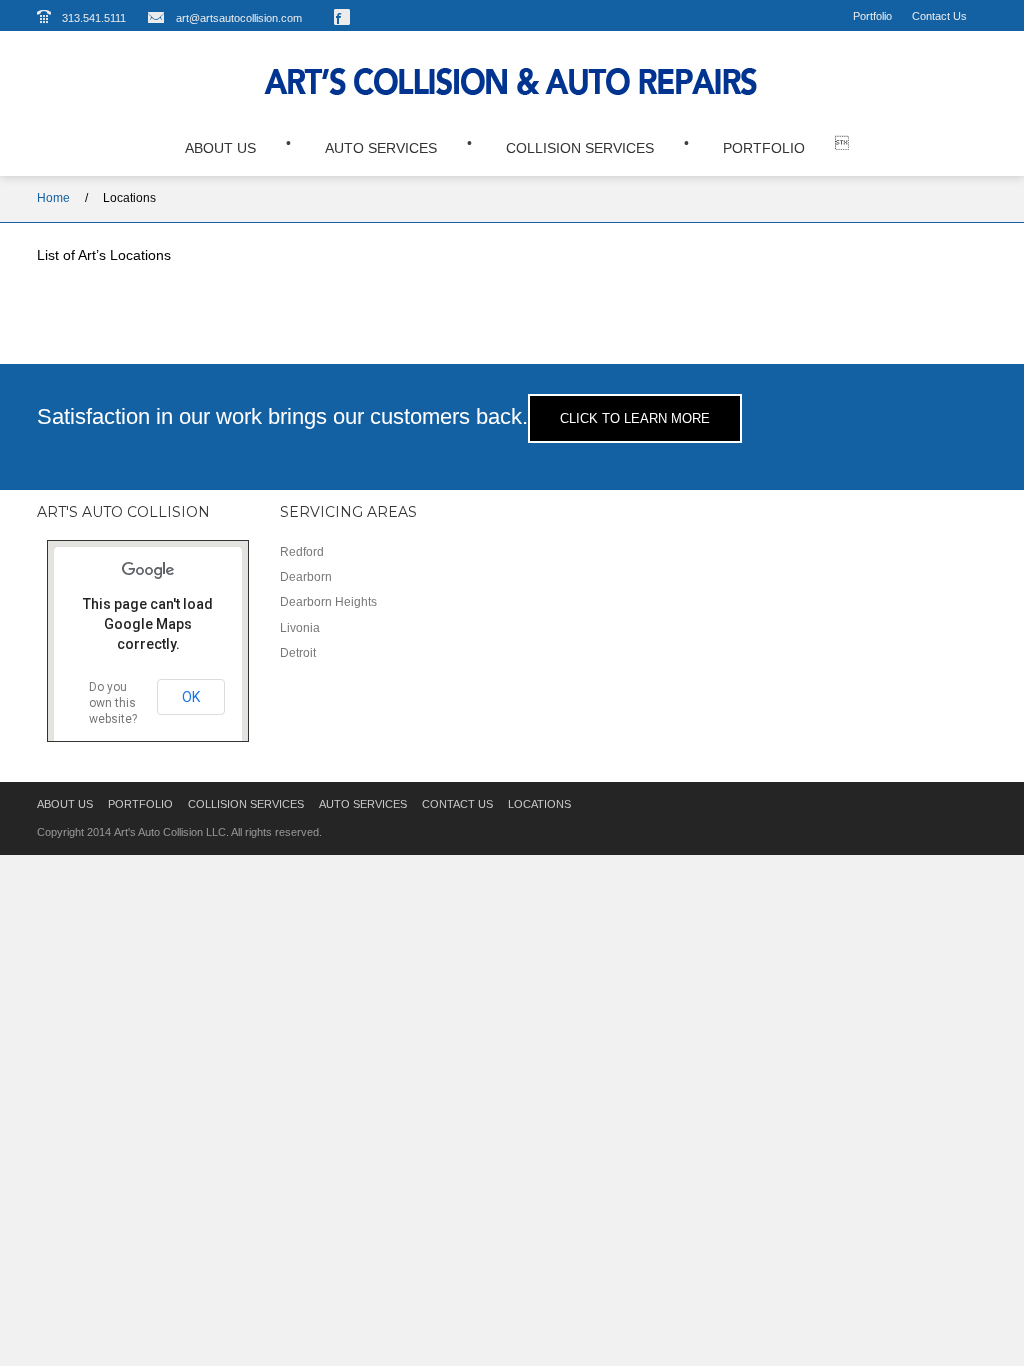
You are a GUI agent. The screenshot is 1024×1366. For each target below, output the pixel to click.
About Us (220, 148)
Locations (129, 198)
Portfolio (872, 16)
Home (53, 198)
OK (191, 697)
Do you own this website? (113, 703)
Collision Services (580, 148)
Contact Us (939, 16)
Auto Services (381, 148)
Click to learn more (635, 418)
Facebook (342, 17)
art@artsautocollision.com (239, 18)
